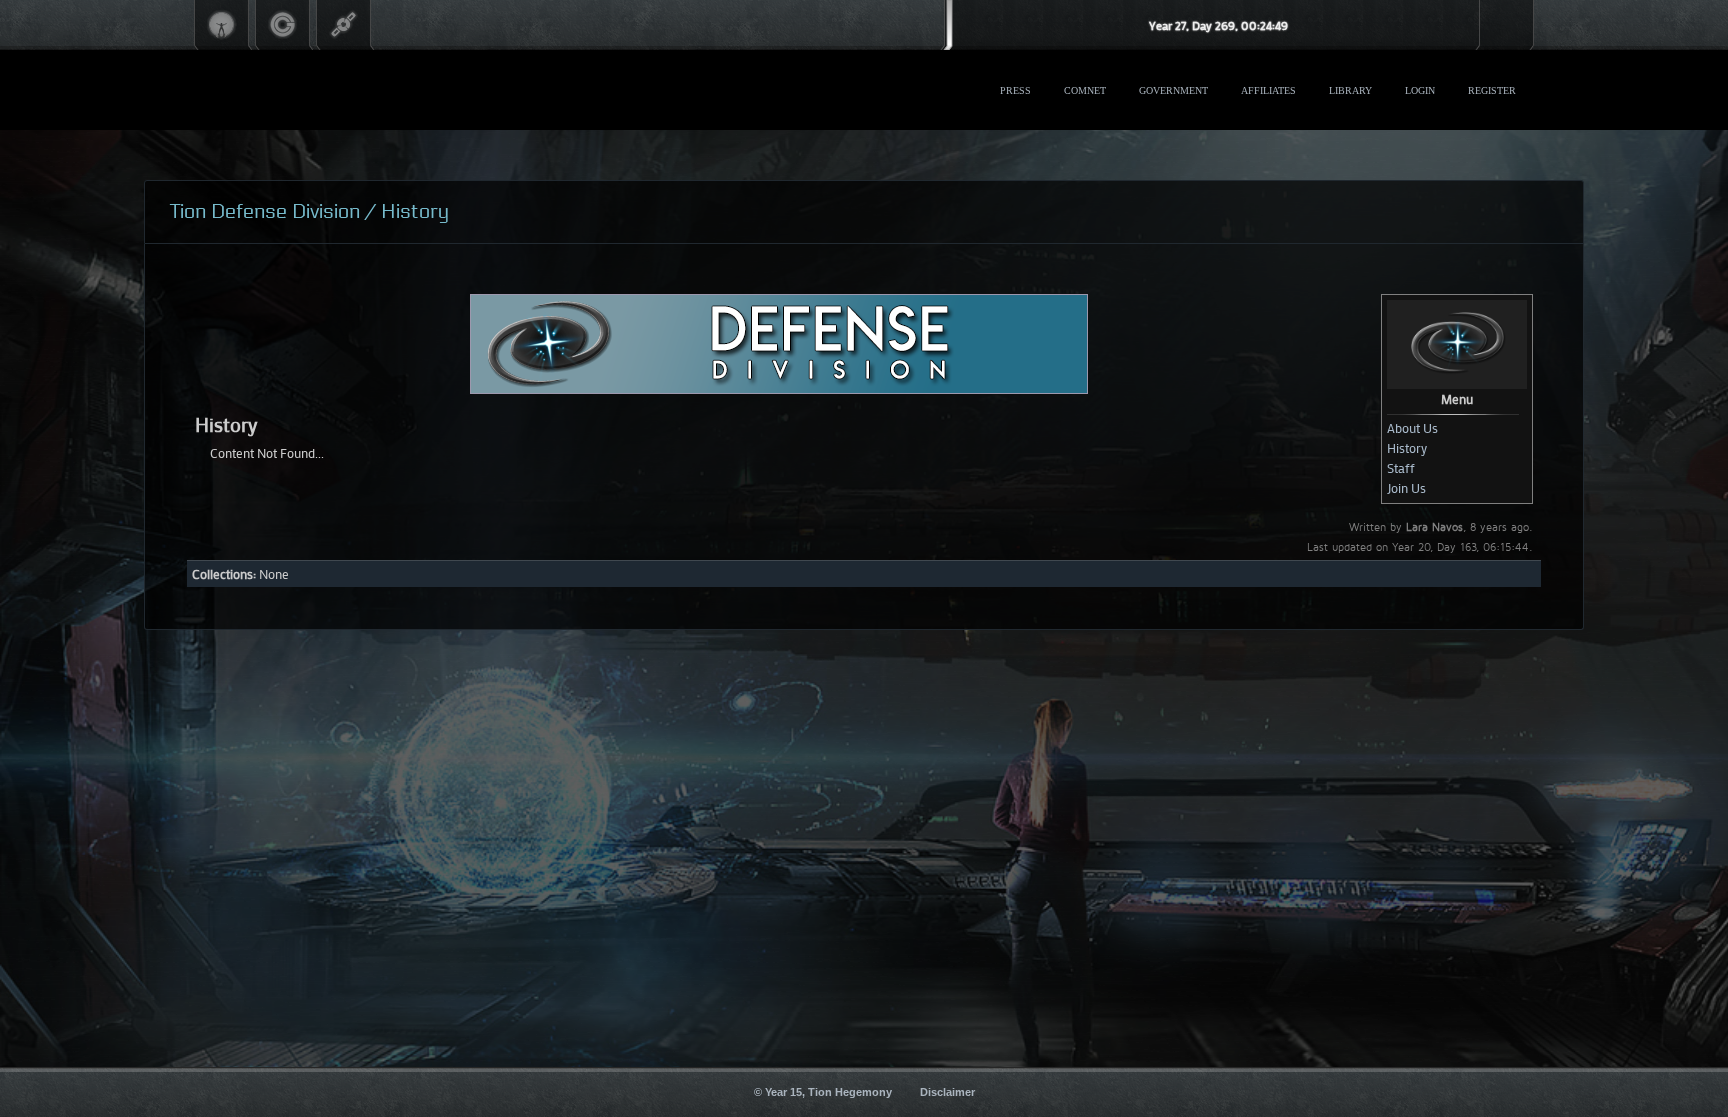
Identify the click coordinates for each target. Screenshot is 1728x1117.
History (1407, 447)
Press (1015, 90)
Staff (1401, 467)
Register (1492, 90)
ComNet (1085, 90)
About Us (1412, 427)
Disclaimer (947, 1092)
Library (1350, 90)
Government (1173, 90)
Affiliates (1268, 90)
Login (1420, 90)
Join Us (1406, 487)
